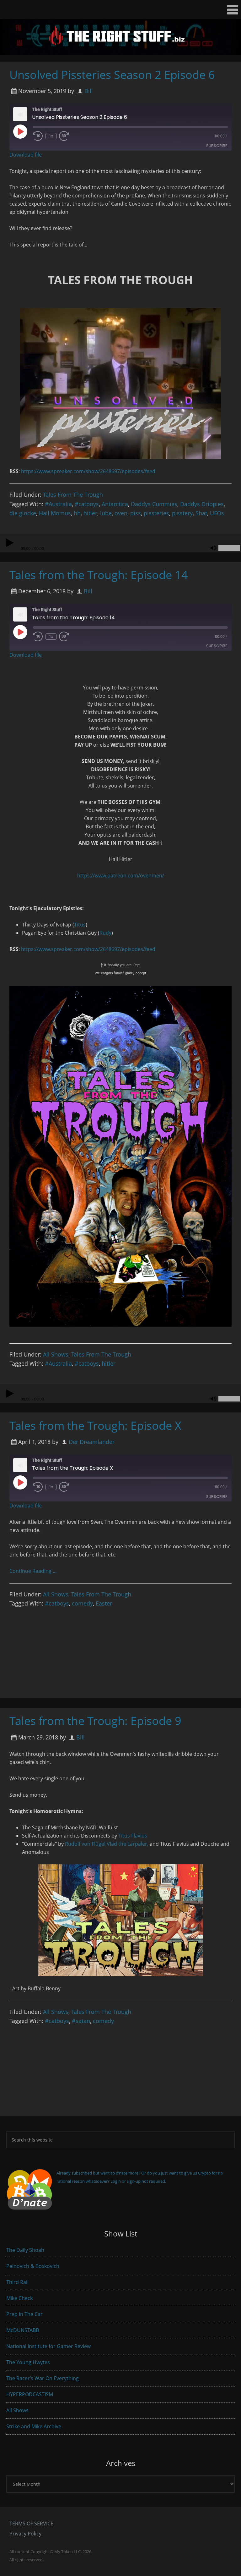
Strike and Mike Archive (34, 2426)
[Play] (9, 543)
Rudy (105, 933)
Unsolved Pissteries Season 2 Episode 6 (112, 75)
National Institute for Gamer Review (48, 2346)
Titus (80, 925)
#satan (81, 2021)
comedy (82, 1603)
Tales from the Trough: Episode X (95, 1426)
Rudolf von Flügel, (86, 1844)
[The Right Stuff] (120, 51)
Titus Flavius (133, 1836)
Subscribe (217, 146)
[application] (120, 543)
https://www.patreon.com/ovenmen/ (121, 876)
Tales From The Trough (73, 495)
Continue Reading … (33, 1571)
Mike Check (19, 2298)
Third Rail (17, 2282)
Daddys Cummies (154, 504)
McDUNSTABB (23, 2330)
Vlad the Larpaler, (128, 1844)
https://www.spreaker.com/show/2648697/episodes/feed (88, 471)
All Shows (56, 1354)
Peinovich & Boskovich (33, 2266)
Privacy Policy (25, 2534)
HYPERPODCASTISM (30, 2394)
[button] (120, 10)
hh (77, 513)
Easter (104, 1603)
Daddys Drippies (202, 504)
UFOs (217, 513)
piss (136, 513)
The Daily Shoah (25, 2250)
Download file (26, 155)
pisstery (182, 513)
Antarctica (115, 504)
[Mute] (213, 548)
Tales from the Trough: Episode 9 (95, 1721)
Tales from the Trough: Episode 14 (99, 575)
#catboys (87, 504)
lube (106, 513)
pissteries (156, 513)
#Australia (58, 504)
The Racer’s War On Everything (43, 2378)
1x (51, 136)
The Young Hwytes (28, 2362)
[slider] (229, 548)
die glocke (23, 513)
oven (121, 513)
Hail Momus (55, 513)
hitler (90, 513)
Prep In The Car (24, 2314)
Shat (201, 513)
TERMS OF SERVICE (31, 2523)
